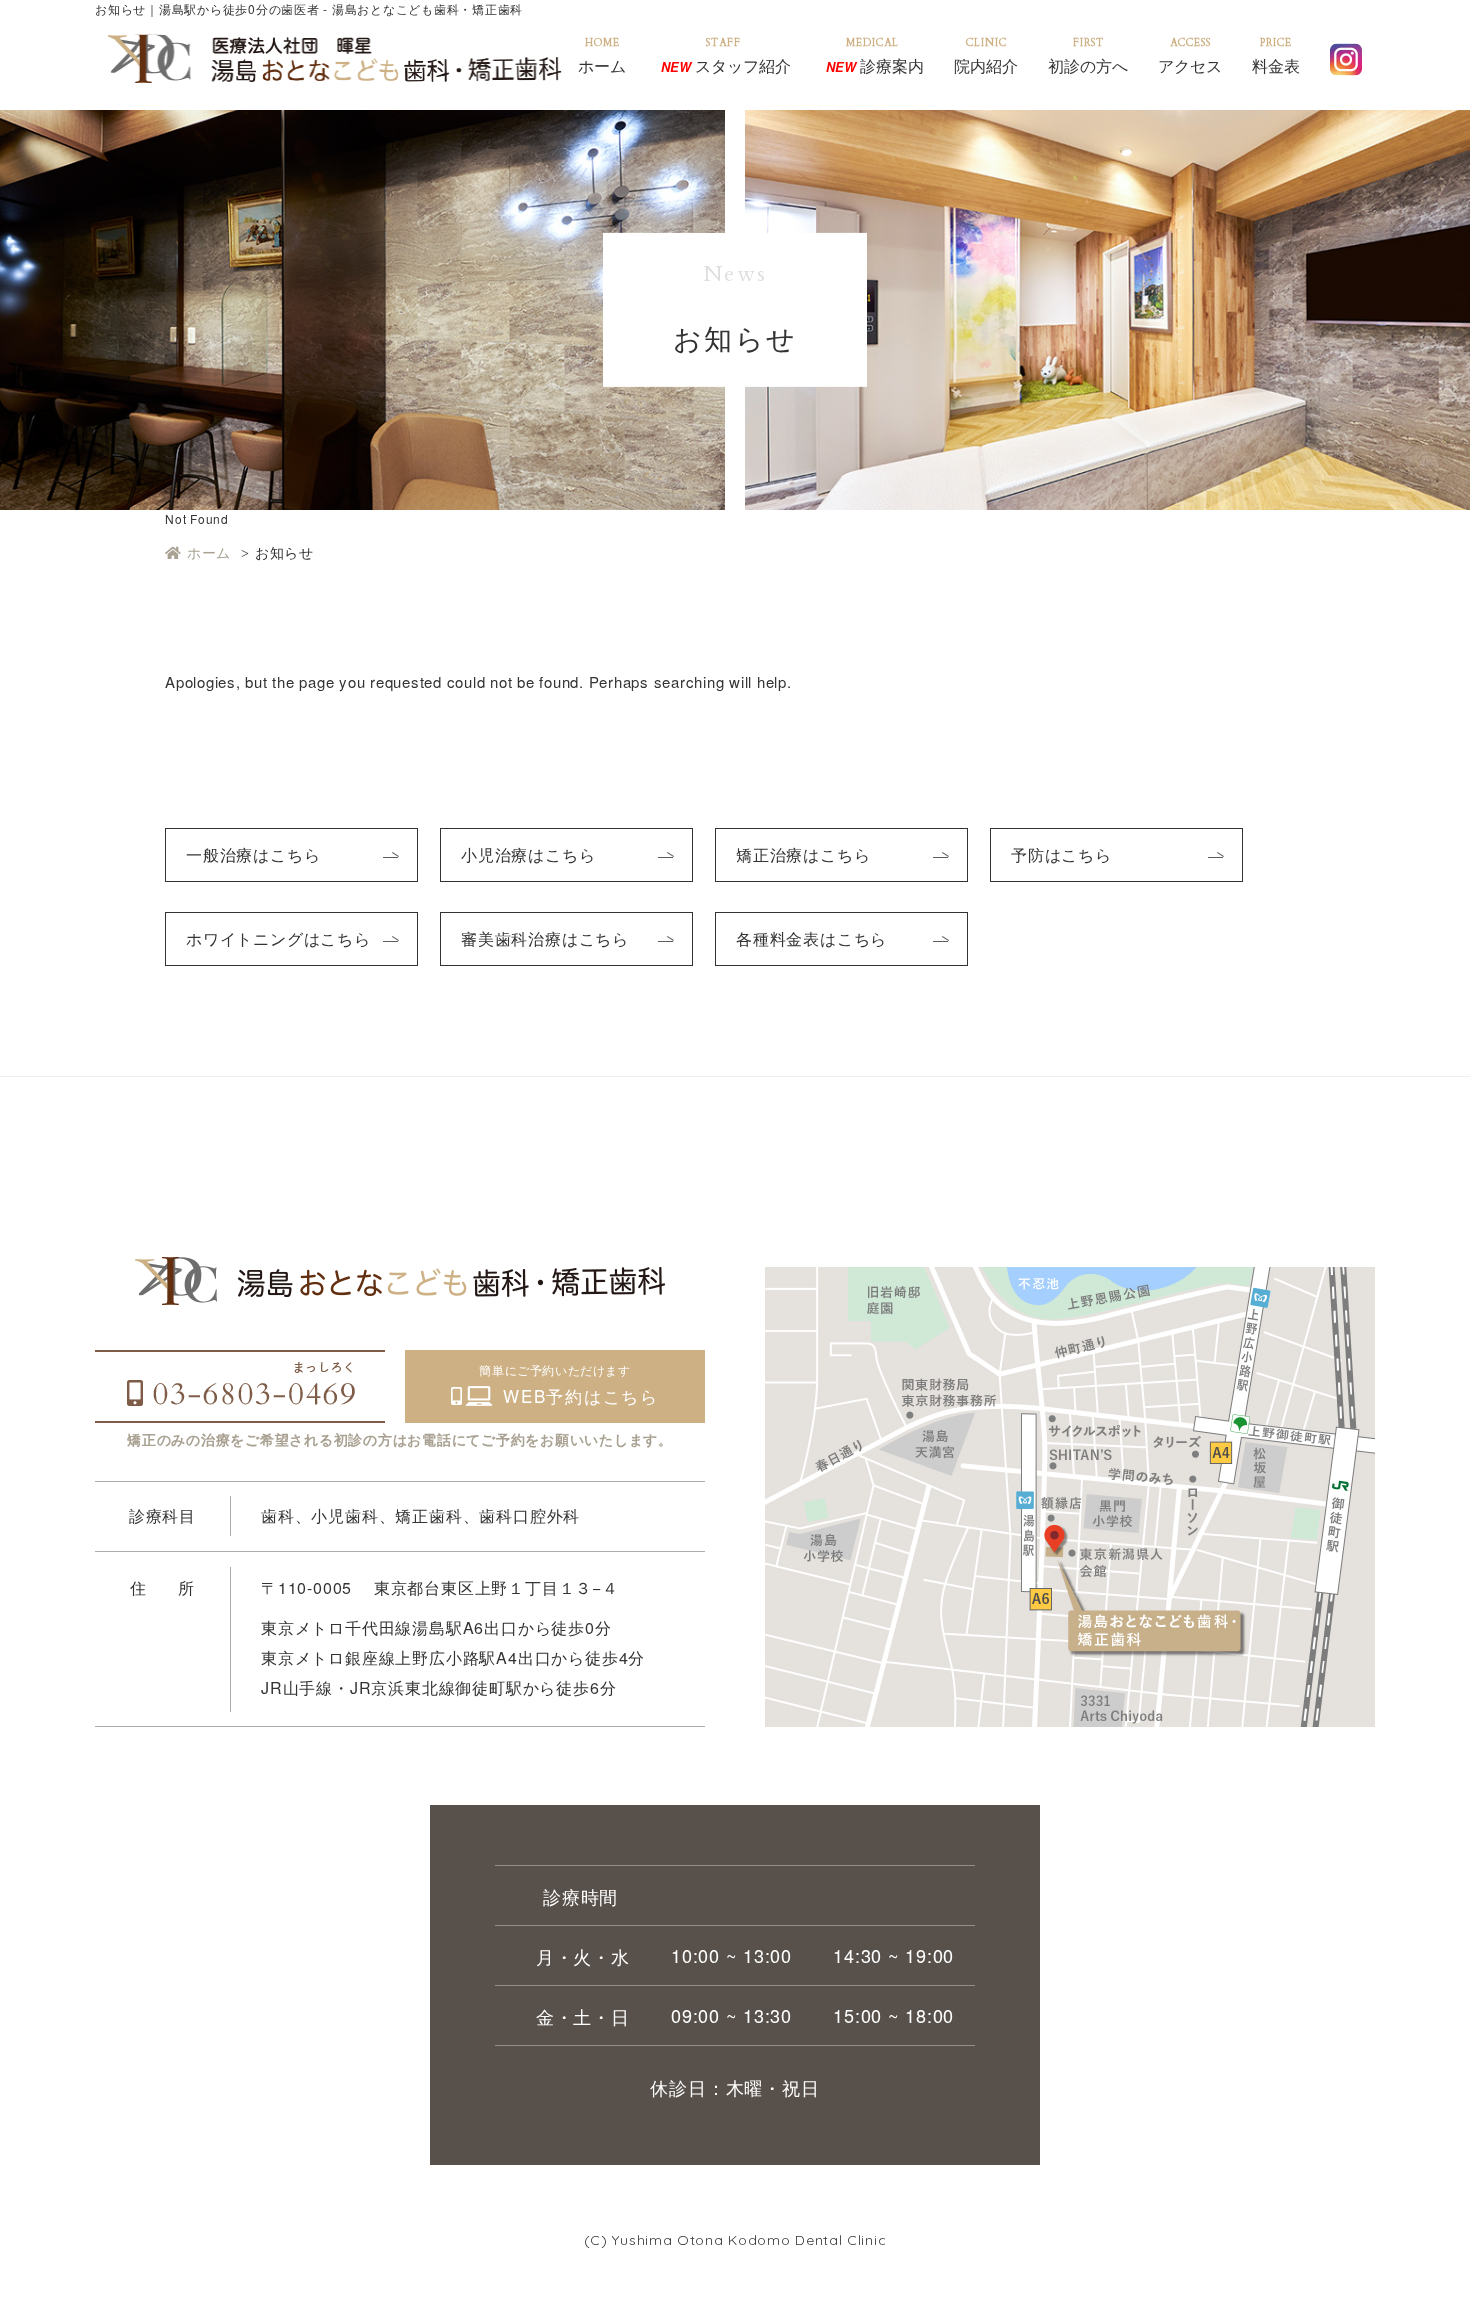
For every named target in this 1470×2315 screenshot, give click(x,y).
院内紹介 (986, 64)
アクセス (1190, 64)
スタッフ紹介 (726, 64)
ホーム (602, 64)
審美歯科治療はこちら (545, 938)
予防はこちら (1061, 854)
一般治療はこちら (253, 854)
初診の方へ (1088, 64)
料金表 (1276, 64)
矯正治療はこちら (803, 854)
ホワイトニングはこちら (278, 938)
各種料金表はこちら (811, 938)
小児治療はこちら (528, 854)
